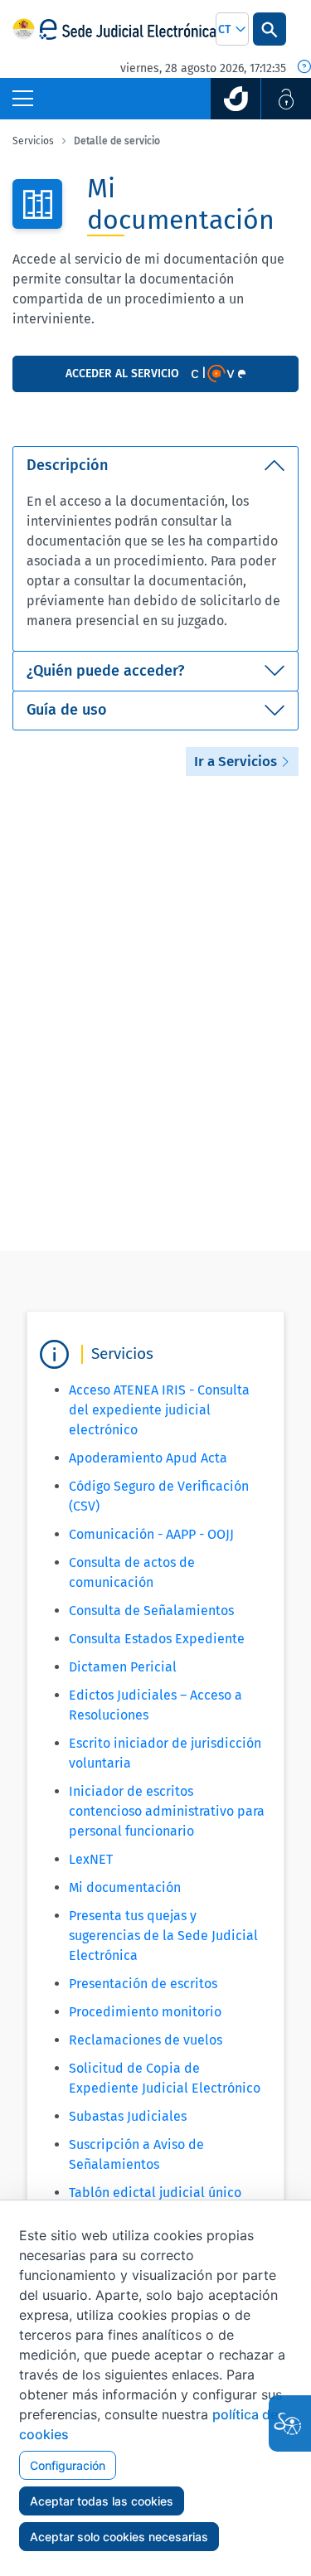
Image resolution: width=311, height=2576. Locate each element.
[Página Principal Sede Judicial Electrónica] (127, 29)
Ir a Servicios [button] (237, 762)
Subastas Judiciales (128, 2116)
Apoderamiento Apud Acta (148, 1458)
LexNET (91, 1859)
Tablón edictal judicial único (155, 2193)
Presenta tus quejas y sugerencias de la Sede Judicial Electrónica (163, 1936)
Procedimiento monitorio (145, 2012)
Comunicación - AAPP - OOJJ (151, 1534)
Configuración (68, 2465)
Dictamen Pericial (123, 1667)
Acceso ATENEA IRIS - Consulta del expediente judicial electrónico (159, 1410)
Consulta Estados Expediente (157, 1639)
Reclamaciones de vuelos (146, 2040)
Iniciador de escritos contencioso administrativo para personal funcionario (167, 1811)
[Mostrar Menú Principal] (23, 99)
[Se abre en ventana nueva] (236, 99)
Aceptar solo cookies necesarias (119, 2537)
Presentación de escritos (143, 1984)
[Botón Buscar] (270, 29)
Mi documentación (125, 1887)
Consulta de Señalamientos (151, 1611)
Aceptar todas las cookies (102, 2501)
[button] (232, 29)
